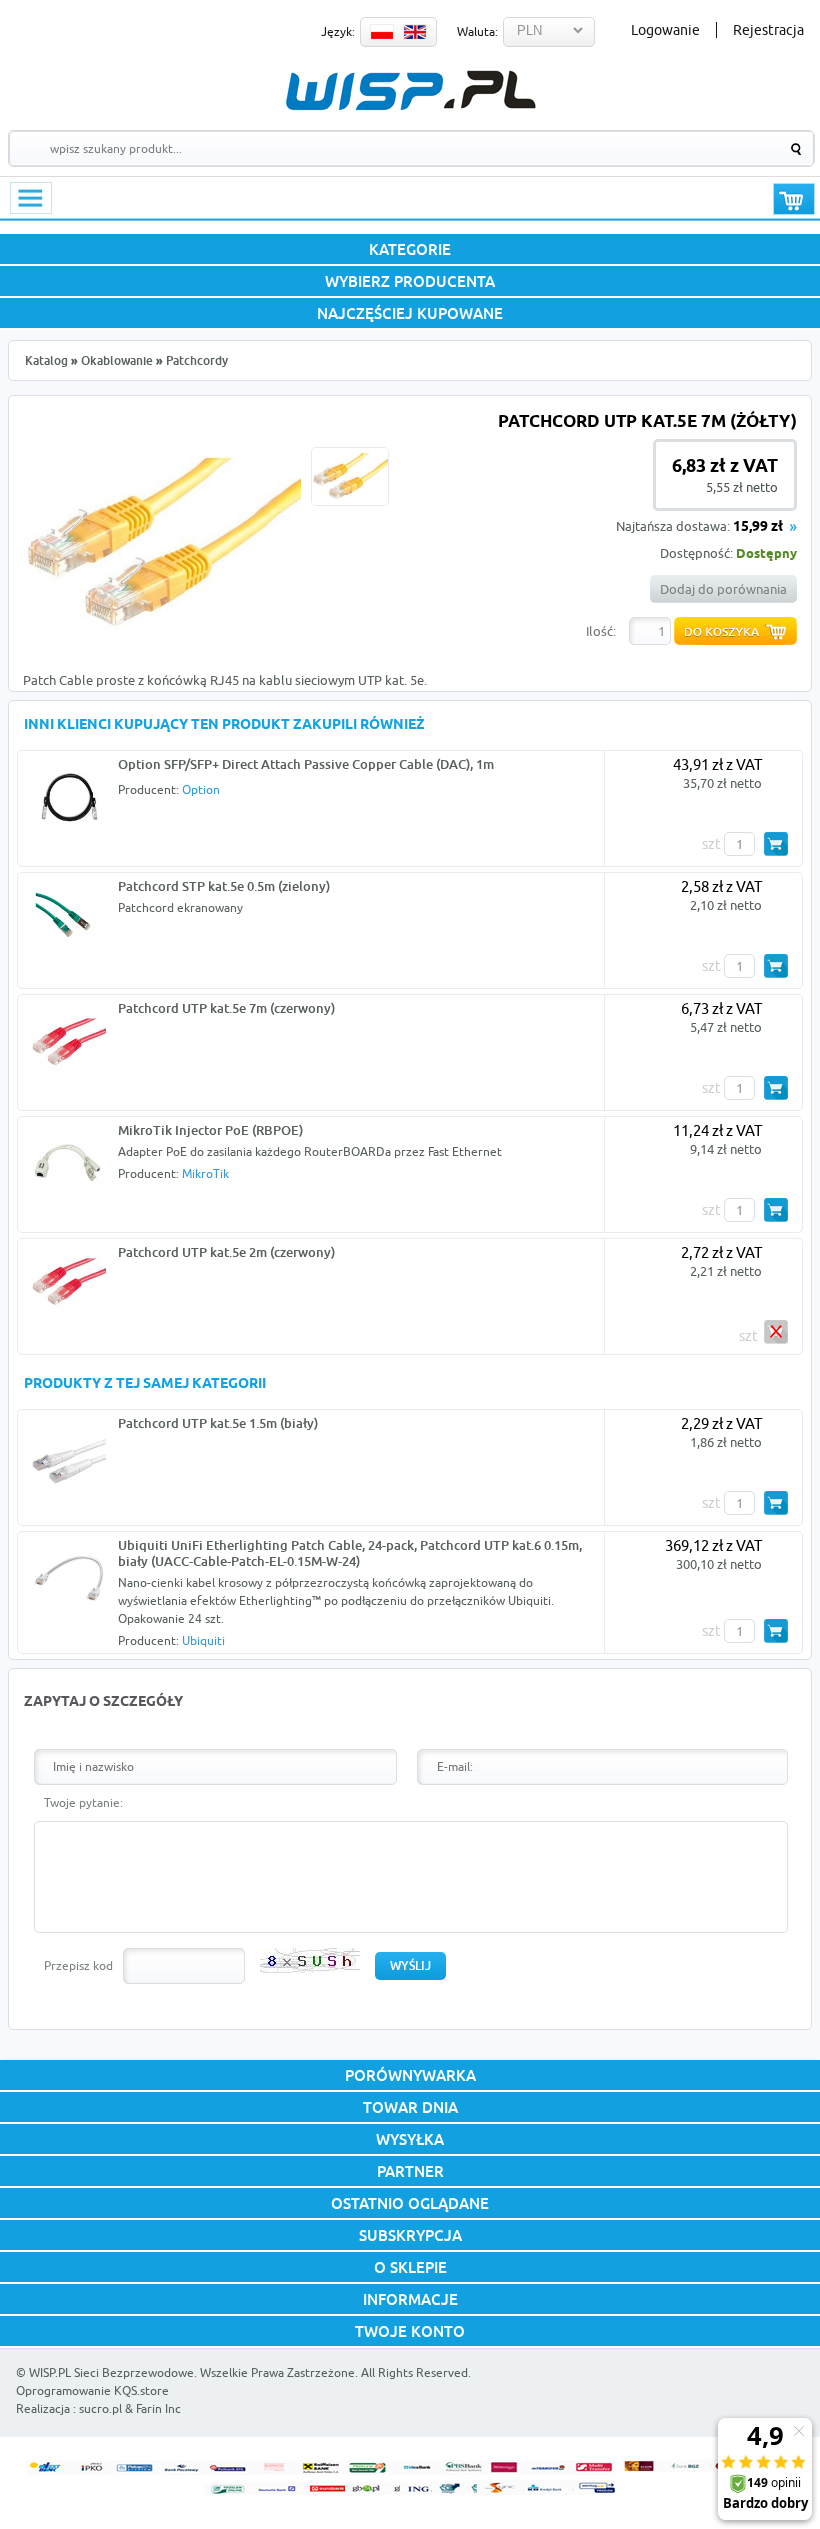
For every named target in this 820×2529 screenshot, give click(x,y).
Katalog (46, 360)
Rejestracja (768, 30)
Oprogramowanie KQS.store (92, 2390)
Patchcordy (197, 360)
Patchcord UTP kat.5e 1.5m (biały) (218, 1423)
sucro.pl (100, 2408)
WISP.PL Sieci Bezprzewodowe (111, 2372)
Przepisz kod (78, 1965)
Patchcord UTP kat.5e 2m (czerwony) (226, 1252)
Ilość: (601, 631)
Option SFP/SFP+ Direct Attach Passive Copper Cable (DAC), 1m (306, 764)
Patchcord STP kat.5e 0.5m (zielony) (224, 886)
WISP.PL (410, 90)
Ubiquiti (203, 1640)
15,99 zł (758, 527)
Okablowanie (117, 360)
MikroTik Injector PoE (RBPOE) (210, 1130)
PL (382, 32)
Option (201, 789)
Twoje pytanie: (83, 1802)
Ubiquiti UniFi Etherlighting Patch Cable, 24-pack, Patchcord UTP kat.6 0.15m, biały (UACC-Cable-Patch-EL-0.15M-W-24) (350, 1553)
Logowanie (665, 30)
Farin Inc (158, 2408)
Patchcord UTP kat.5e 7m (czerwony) (226, 1008)
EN (415, 32)
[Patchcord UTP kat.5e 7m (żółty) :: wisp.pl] (162, 643)
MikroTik (205, 1173)
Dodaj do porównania (723, 589)
